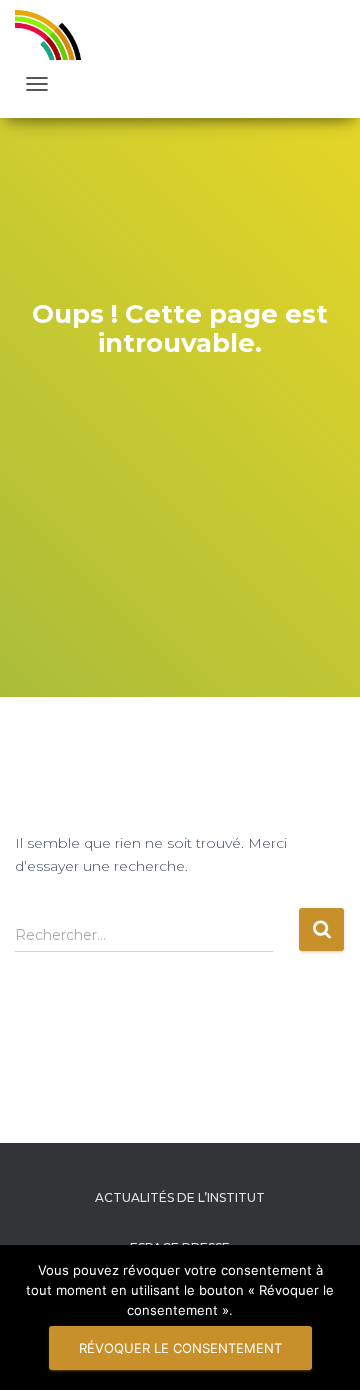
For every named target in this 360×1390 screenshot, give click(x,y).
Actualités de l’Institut (180, 1197)
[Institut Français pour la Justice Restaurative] (55, 35)
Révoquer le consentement (180, 1348)
